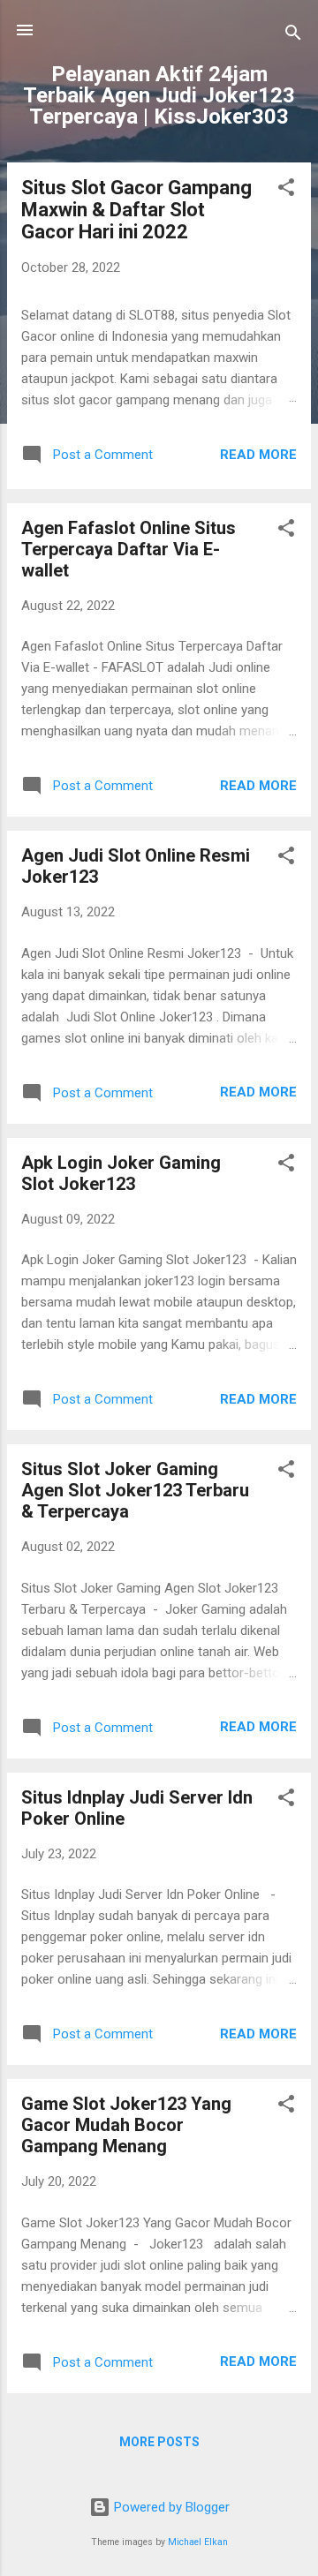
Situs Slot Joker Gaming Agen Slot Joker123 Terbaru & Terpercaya (135, 1490)
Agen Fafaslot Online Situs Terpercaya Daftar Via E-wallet (129, 549)
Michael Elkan (198, 2542)
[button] (286, 190)
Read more (258, 455)
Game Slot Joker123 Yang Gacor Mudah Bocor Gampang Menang (126, 2125)
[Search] (293, 36)
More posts (159, 2442)
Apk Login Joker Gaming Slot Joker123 (121, 1173)
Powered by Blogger (170, 2507)
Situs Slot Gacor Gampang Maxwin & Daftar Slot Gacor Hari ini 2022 (136, 210)
